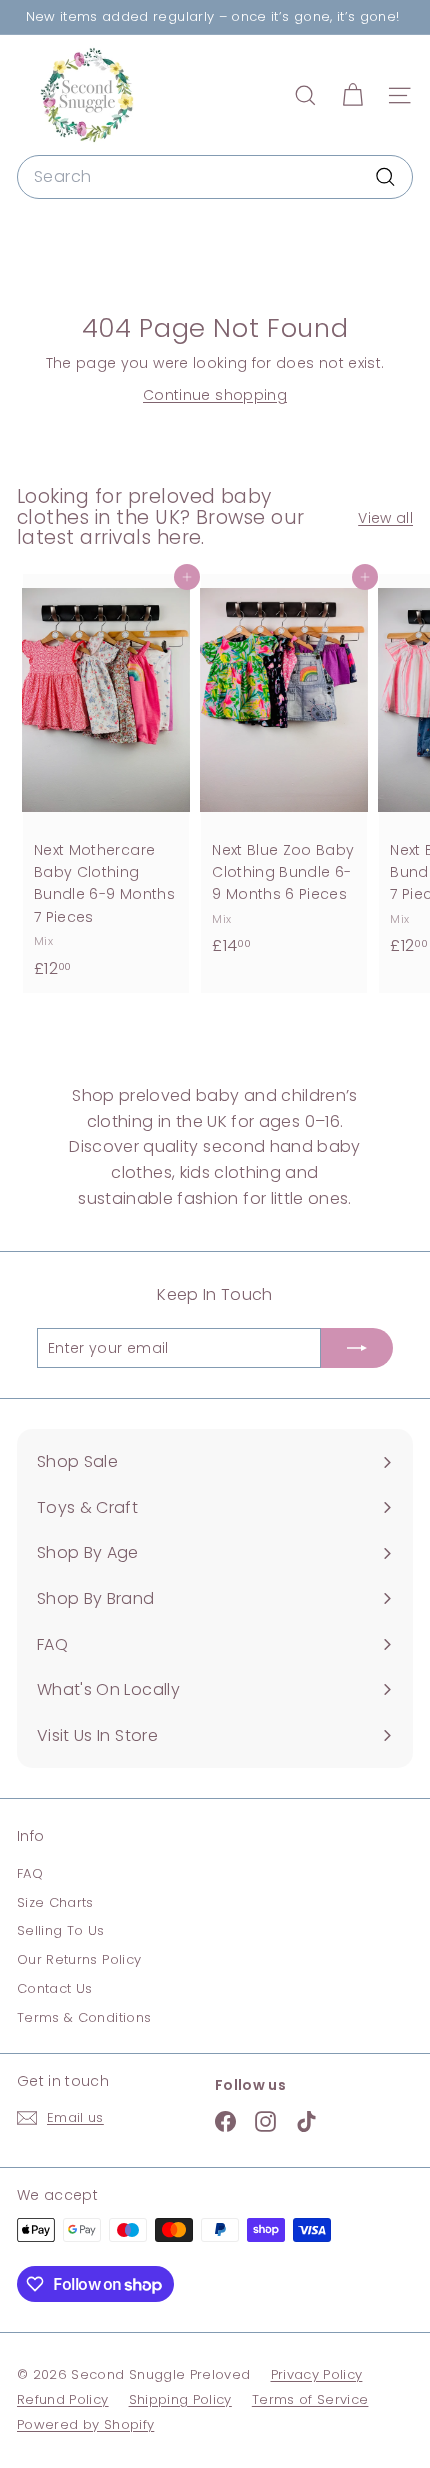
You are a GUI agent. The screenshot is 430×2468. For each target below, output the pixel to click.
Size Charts (55, 1902)
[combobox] (215, 177)
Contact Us (55, 1988)
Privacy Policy (317, 2374)
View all (385, 518)
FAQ (30, 1873)
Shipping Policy (180, 2399)
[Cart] (352, 95)
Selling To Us (61, 1930)
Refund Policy (63, 2399)
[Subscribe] (357, 1348)
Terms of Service (310, 2399)
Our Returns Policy (79, 1959)
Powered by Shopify (85, 2424)
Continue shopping (215, 395)
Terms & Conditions (84, 2017)
